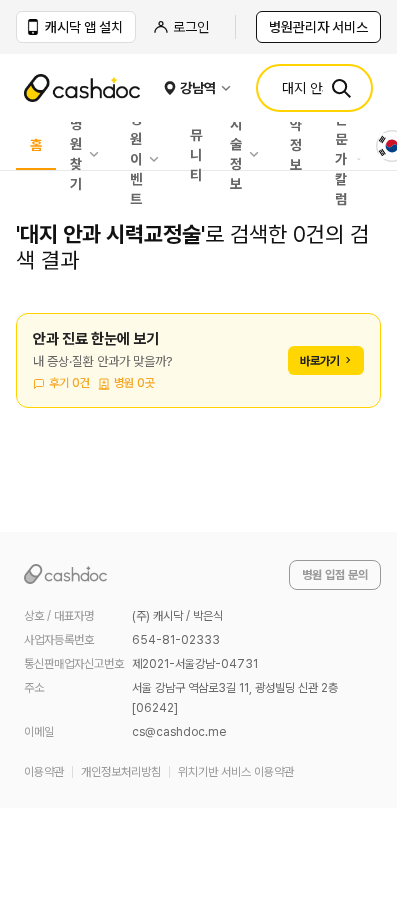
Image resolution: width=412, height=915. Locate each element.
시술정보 (236, 154)
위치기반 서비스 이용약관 (236, 772)
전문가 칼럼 (341, 159)
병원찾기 (76, 154)
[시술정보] (259, 154)
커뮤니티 (196, 146)
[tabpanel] (198, 372)
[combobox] (392, 146)
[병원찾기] (99, 154)
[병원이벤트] (159, 159)
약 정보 (296, 146)
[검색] (341, 88)
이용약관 (44, 772)
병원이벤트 (136, 159)
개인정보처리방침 (121, 772)
